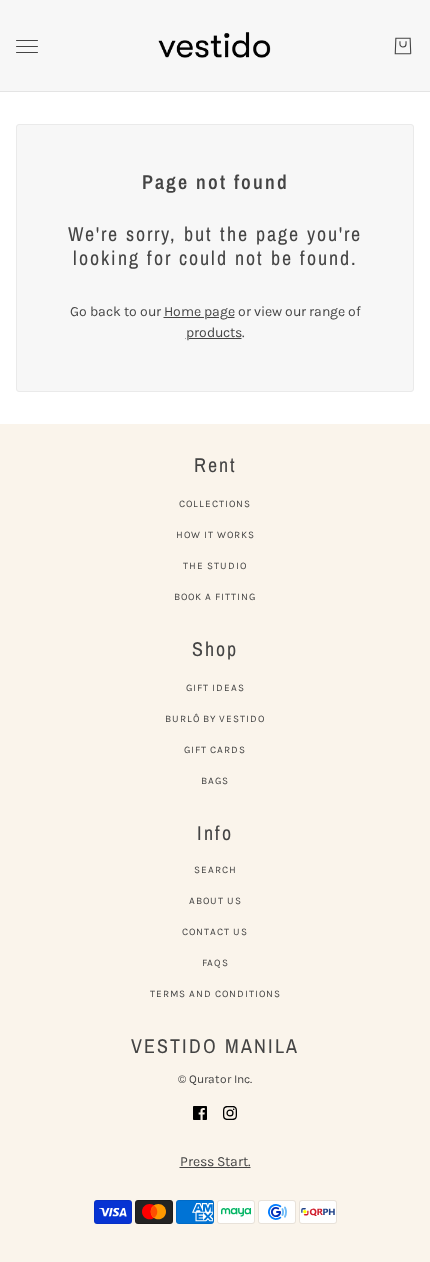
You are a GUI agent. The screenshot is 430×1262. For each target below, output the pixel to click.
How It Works (215, 535)
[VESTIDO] (215, 46)
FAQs (215, 963)
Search (215, 870)
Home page (199, 311)
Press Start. (215, 1161)
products (214, 332)
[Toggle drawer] (27, 46)
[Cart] (403, 46)
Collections (215, 504)
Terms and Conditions (215, 994)
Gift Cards (215, 750)
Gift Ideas (215, 688)
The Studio (215, 566)
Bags (215, 781)
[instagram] (230, 1111)
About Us (215, 901)
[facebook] (200, 1111)
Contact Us (215, 932)
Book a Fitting (215, 597)
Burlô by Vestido (215, 719)
